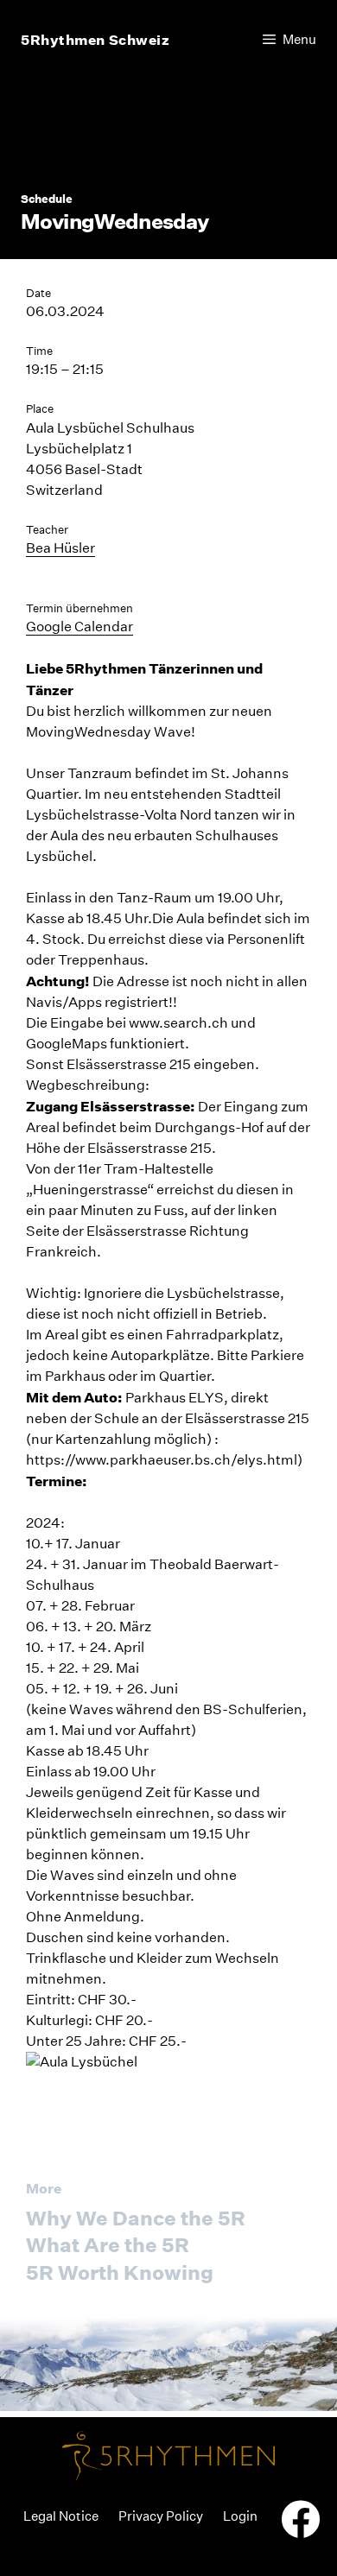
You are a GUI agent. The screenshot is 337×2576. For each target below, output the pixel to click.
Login (240, 2516)
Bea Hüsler (60, 548)
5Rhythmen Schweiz (95, 40)
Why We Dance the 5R (136, 2218)
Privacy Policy (161, 2516)
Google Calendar (79, 627)
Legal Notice (61, 2516)
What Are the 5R (108, 2245)
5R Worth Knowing (120, 2272)
